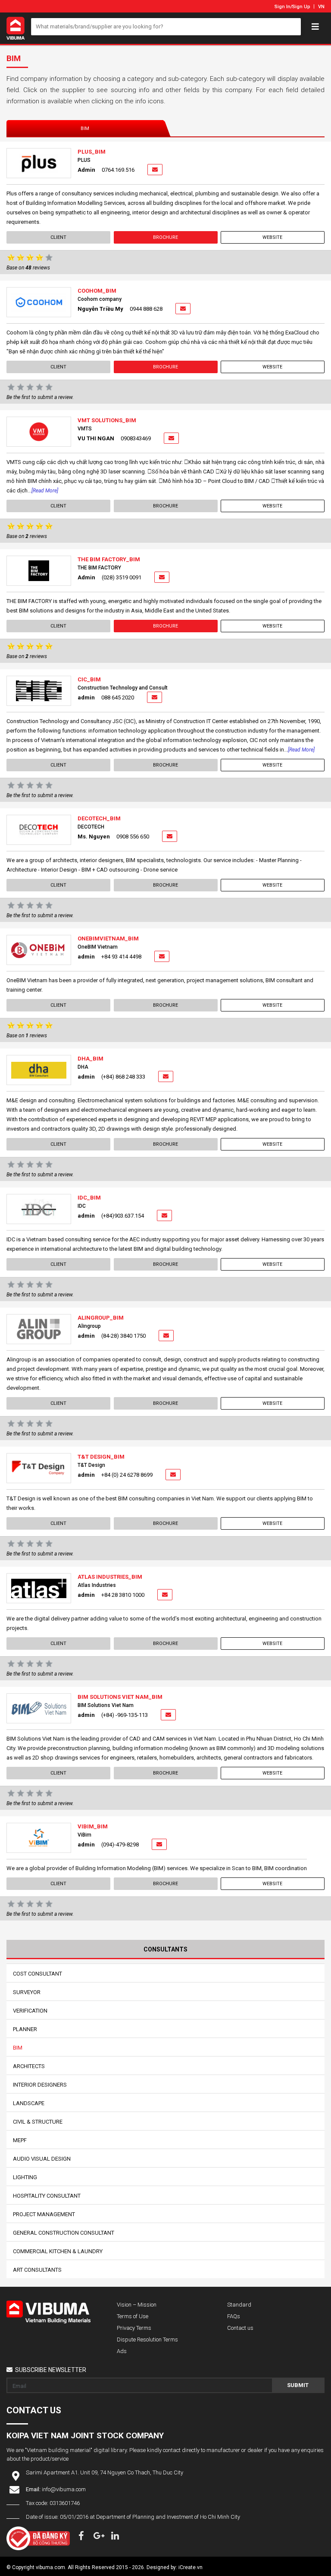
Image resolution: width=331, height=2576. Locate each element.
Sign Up (301, 7)
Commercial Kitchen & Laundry (58, 2251)
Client (58, 237)
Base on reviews (28, 268)
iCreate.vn (190, 2567)
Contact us (240, 2328)
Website (273, 237)
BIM (85, 128)
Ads (122, 2351)
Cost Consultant (37, 1974)
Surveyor (27, 1992)
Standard (239, 2305)
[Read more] (45, 491)
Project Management (44, 2214)
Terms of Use (133, 2316)
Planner (25, 2029)
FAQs (234, 2316)
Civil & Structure (38, 2122)
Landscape (29, 2103)
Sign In (283, 7)
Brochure (165, 237)
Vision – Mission (137, 2305)
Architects (29, 2066)
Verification (30, 2011)
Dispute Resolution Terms (147, 2339)
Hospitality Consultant (47, 2196)
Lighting (25, 2177)
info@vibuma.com (64, 2489)
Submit (298, 2385)
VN (321, 7)
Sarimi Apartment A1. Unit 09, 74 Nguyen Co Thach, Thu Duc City (105, 2472)
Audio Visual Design (42, 2159)
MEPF (20, 2140)
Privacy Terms (134, 2328)
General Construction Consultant (64, 2233)
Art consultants (37, 2270)
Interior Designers (40, 2085)
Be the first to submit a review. (40, 397)
